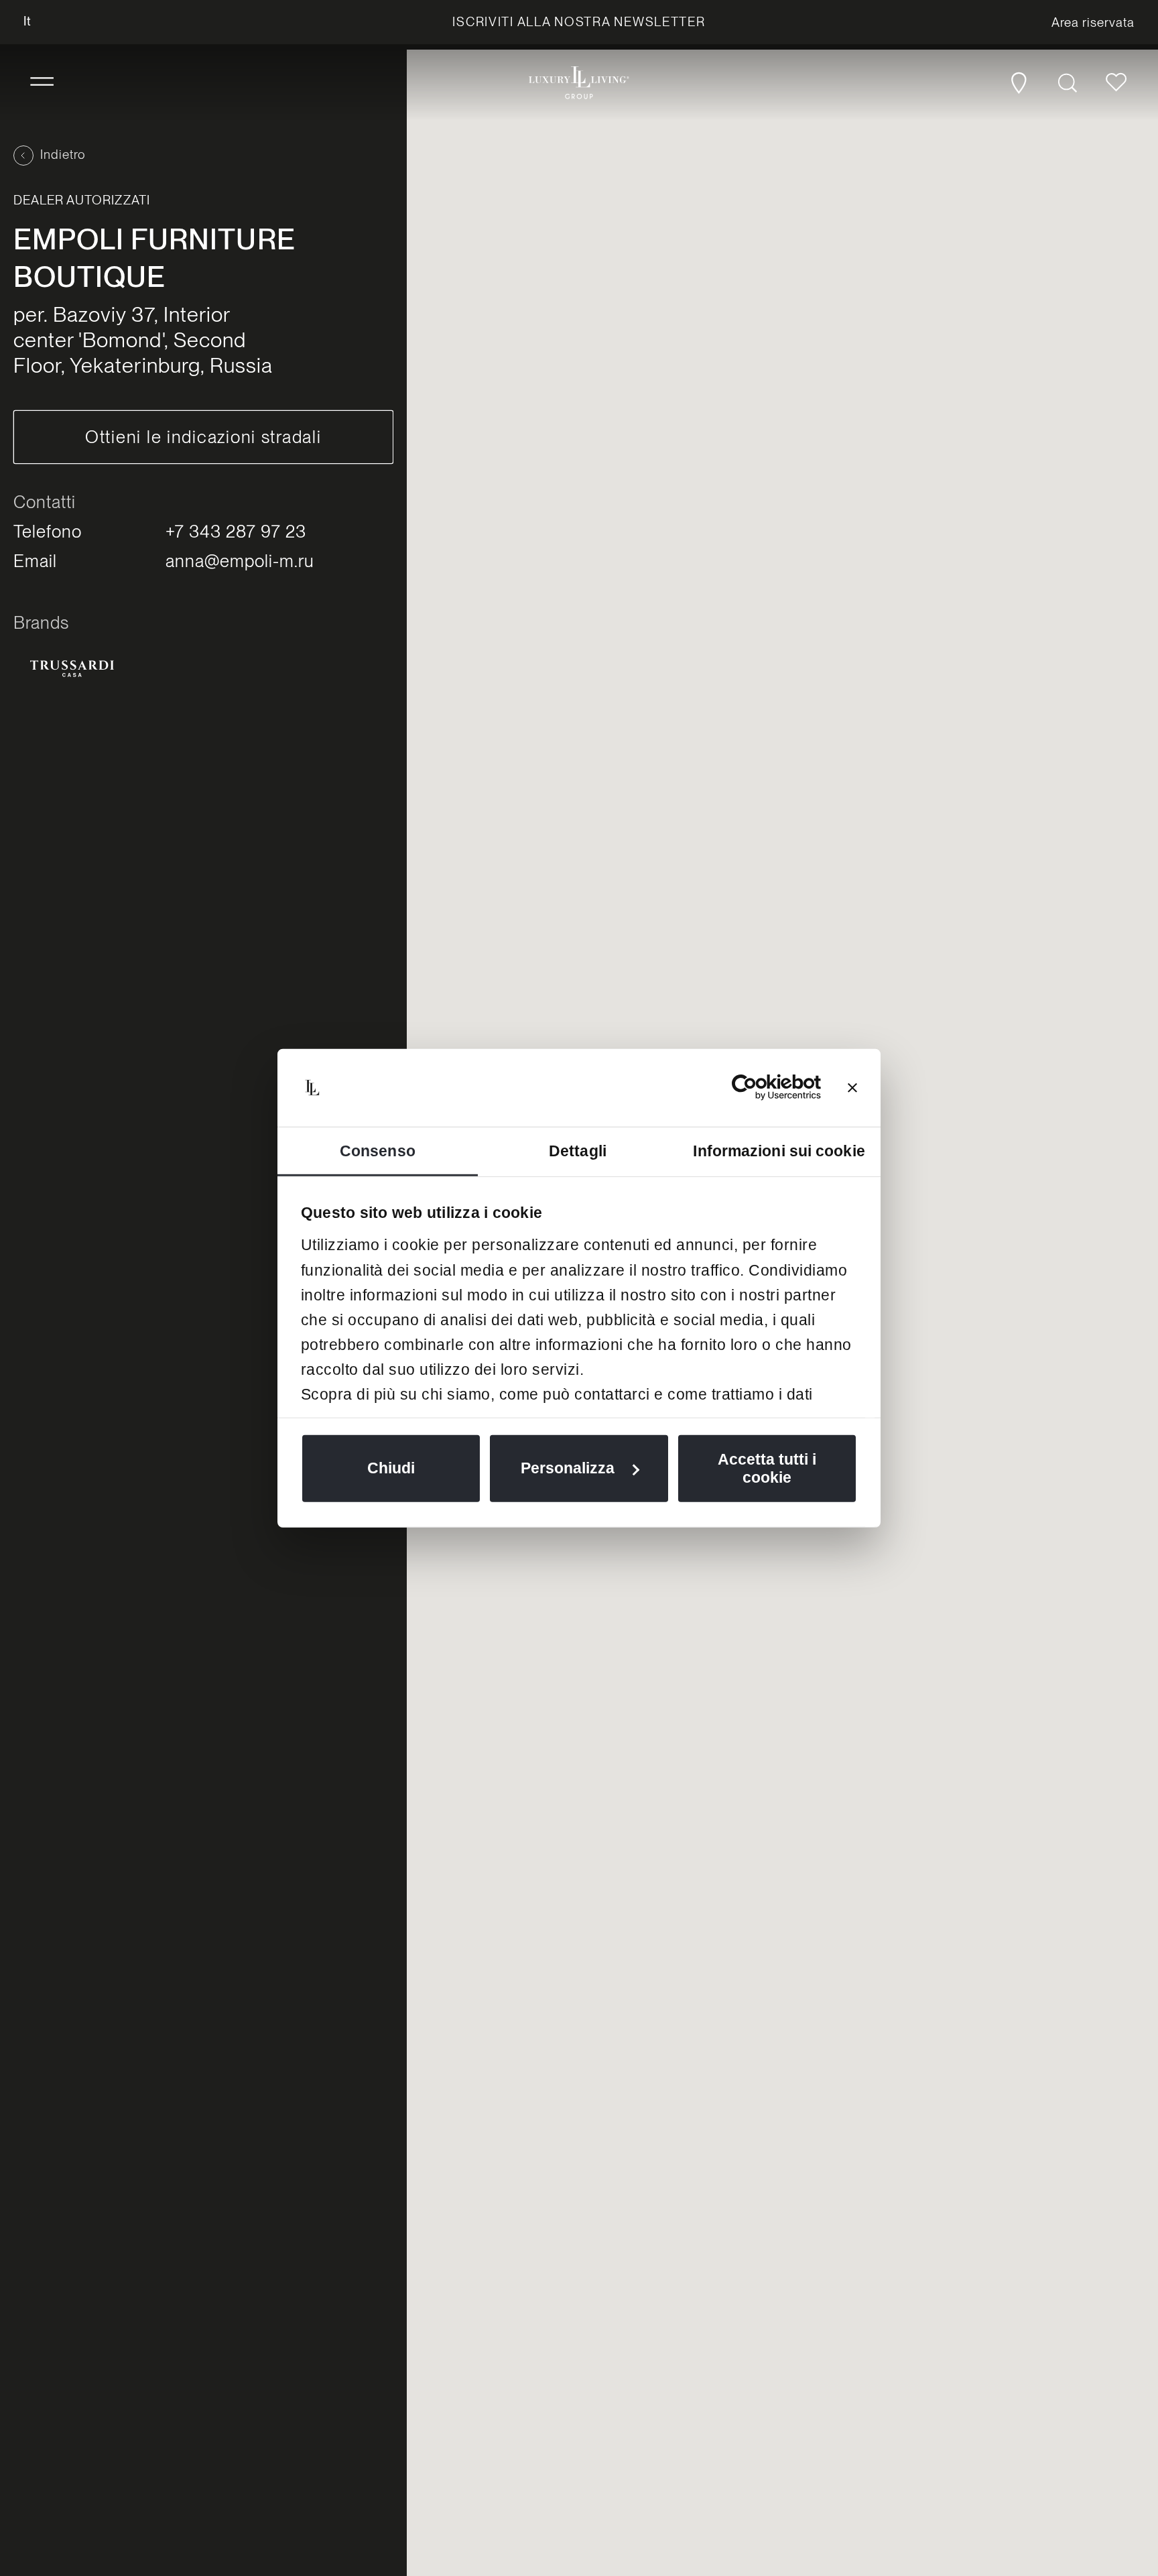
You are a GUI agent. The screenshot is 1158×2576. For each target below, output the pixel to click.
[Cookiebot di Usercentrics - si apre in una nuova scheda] (762, 1087)
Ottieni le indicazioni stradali (203, 437)
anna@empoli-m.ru (240, 561)
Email (35, 561)
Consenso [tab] (378, 1150)
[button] (42, 82)
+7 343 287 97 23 (236, 531)
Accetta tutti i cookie (767, 1468)
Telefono (48, 531)
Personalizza (568, 1468)
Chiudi (391, 1468)
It (27, 21)
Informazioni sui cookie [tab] (779, 1150)
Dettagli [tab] (578, 1150)
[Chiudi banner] (852, 1087)
